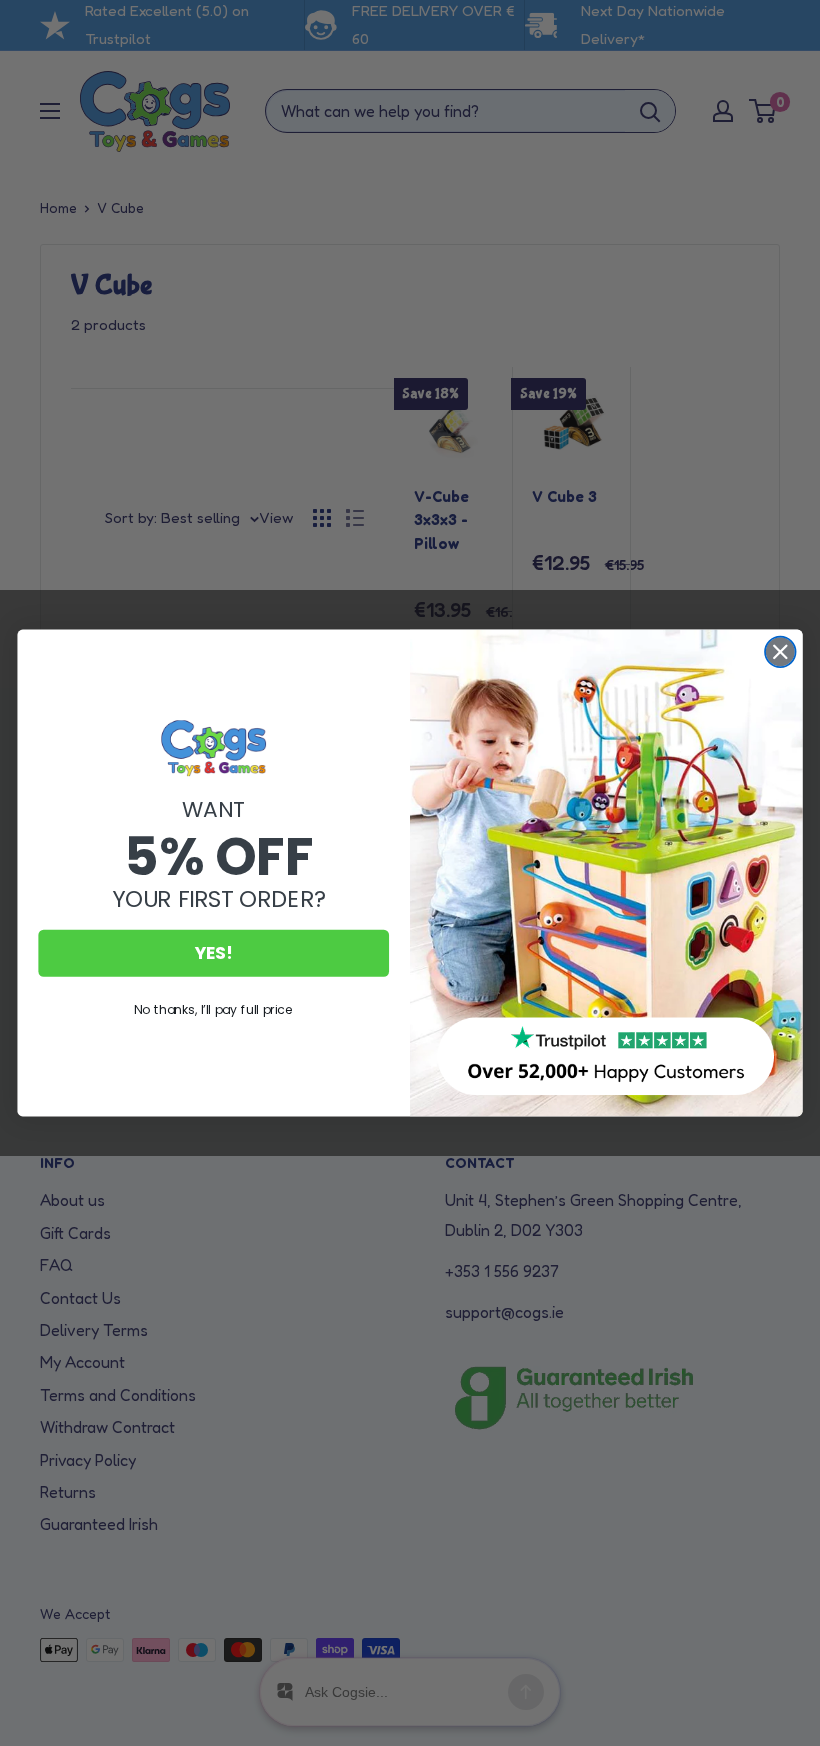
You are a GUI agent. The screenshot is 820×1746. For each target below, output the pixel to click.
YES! (214, 953)
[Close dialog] (780, 652)
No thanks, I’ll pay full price (213, 1009)
